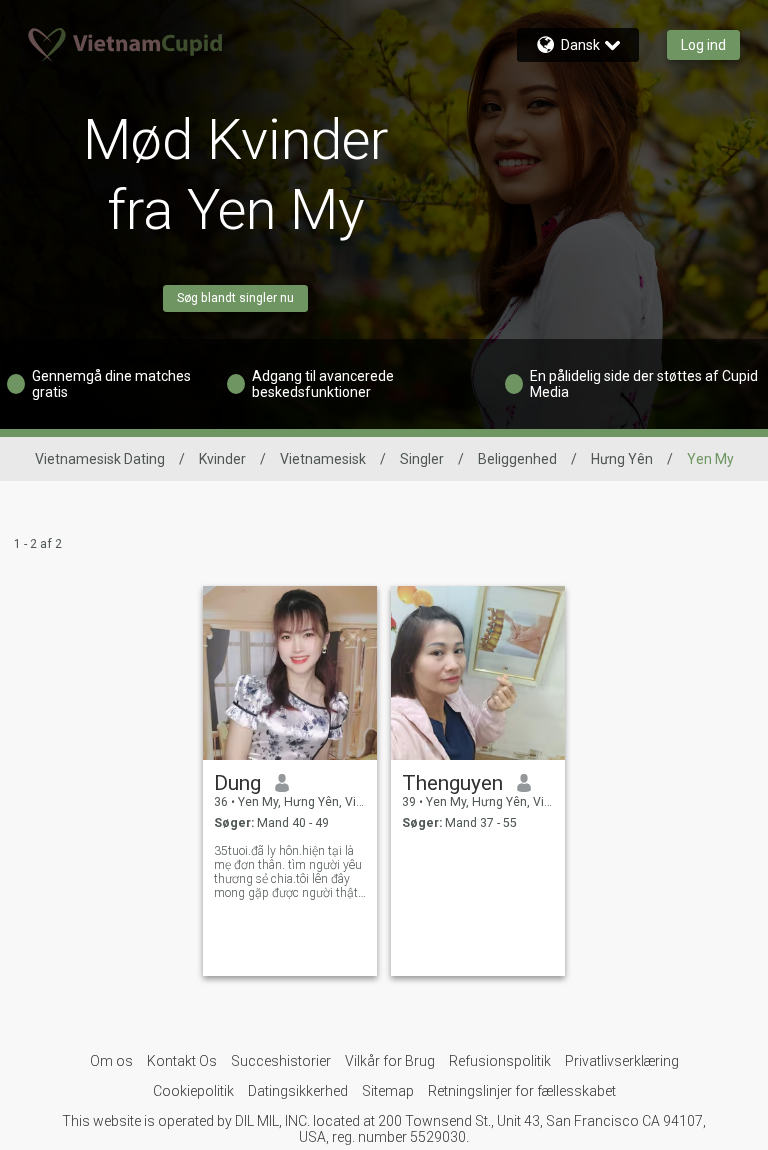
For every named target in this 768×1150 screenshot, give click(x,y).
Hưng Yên (622, 459)
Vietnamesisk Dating (100, 459)
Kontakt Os (182, 1061)
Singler (422, 459)
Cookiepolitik (193, 1091)
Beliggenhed (517, 459)
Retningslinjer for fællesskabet (522, 1091)
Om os (111, 1061)
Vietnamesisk (323, 459)
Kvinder (222, 459)
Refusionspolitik (500, 1061)
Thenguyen (452, 783)
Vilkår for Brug (390, 1061)
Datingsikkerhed (298, 1091)
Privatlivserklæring (622, 1061)
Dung (237, 783)
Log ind (703, 45)
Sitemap (388, 1091)
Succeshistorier (281, 1061)
